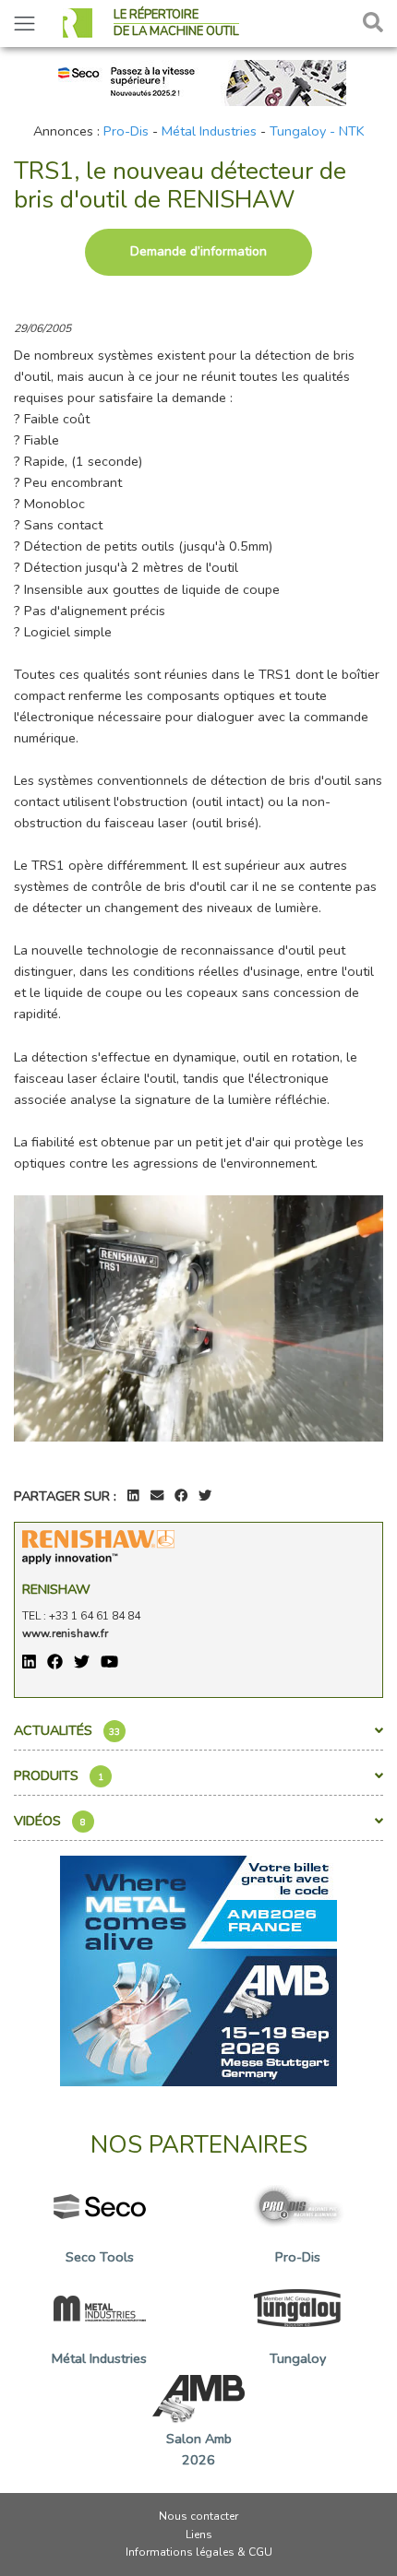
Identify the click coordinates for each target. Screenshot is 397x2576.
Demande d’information (198, 251)
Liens (199, 2534)
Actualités (67, 1730)
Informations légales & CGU (199, 2552)
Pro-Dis (126, 131)
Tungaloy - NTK (317, 131)
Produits (59, 1775)
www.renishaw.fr (65, 1633)
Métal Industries (209, 131)
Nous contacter (198, 2516)
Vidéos (50, 1821)
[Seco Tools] (198, 81)
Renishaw (56, 1589)
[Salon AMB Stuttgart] (198, 1970)
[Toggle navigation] (24, 24)
